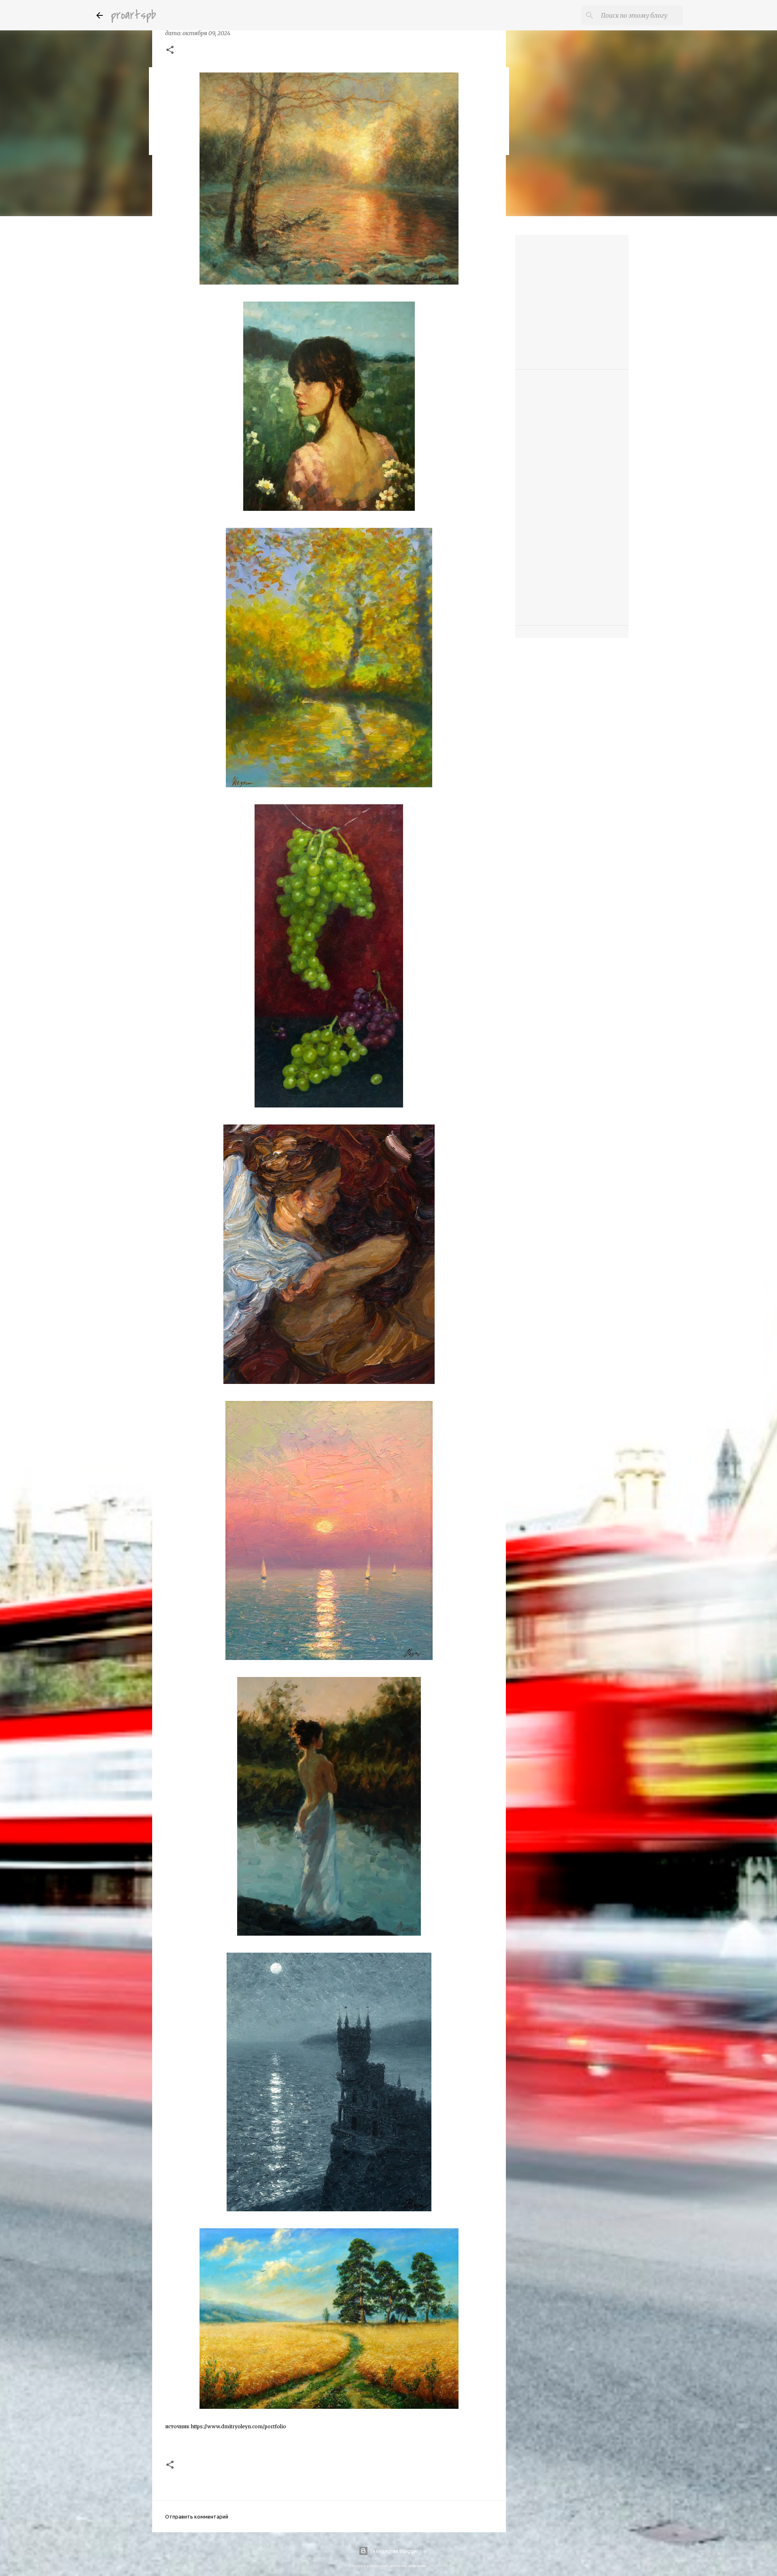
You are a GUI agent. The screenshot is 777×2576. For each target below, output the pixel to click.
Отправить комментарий (197, 2516)
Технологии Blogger (393, 2551)
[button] (170, 51)
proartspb (133, 15)
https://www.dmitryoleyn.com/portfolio (238, 2426)
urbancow (417, 2566)
